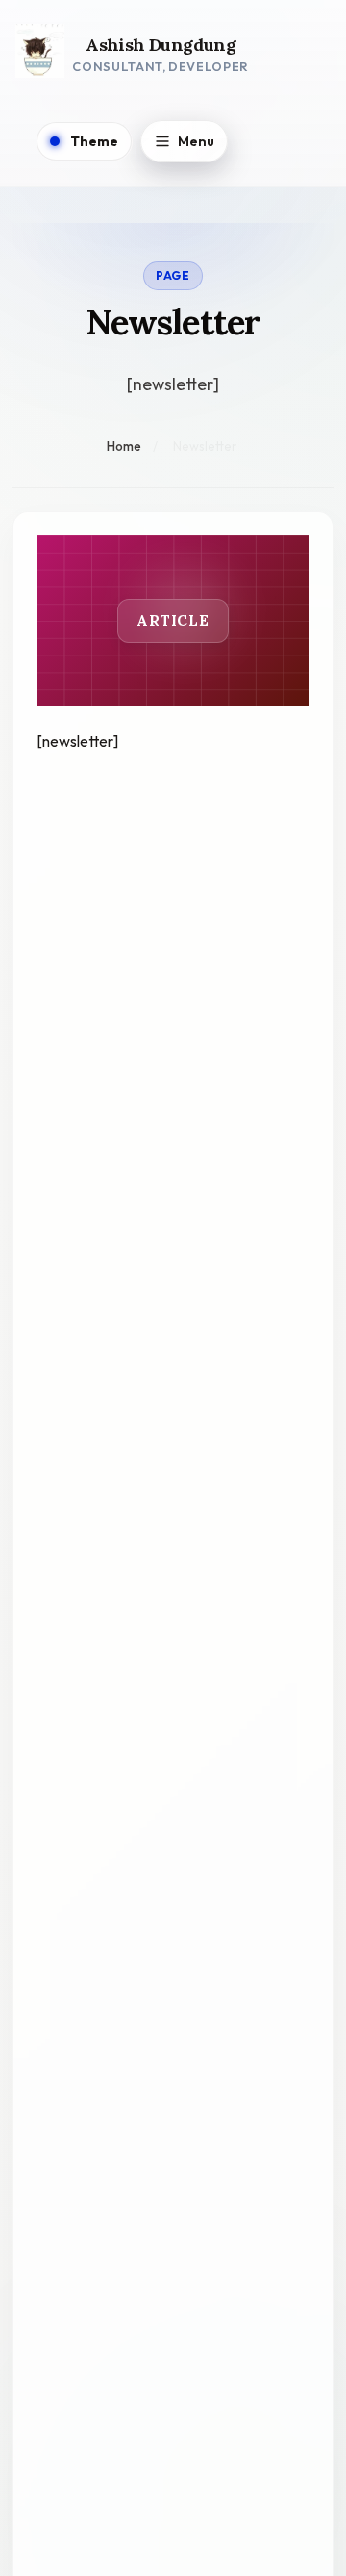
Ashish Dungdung (161, 46)
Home (124, 446)
